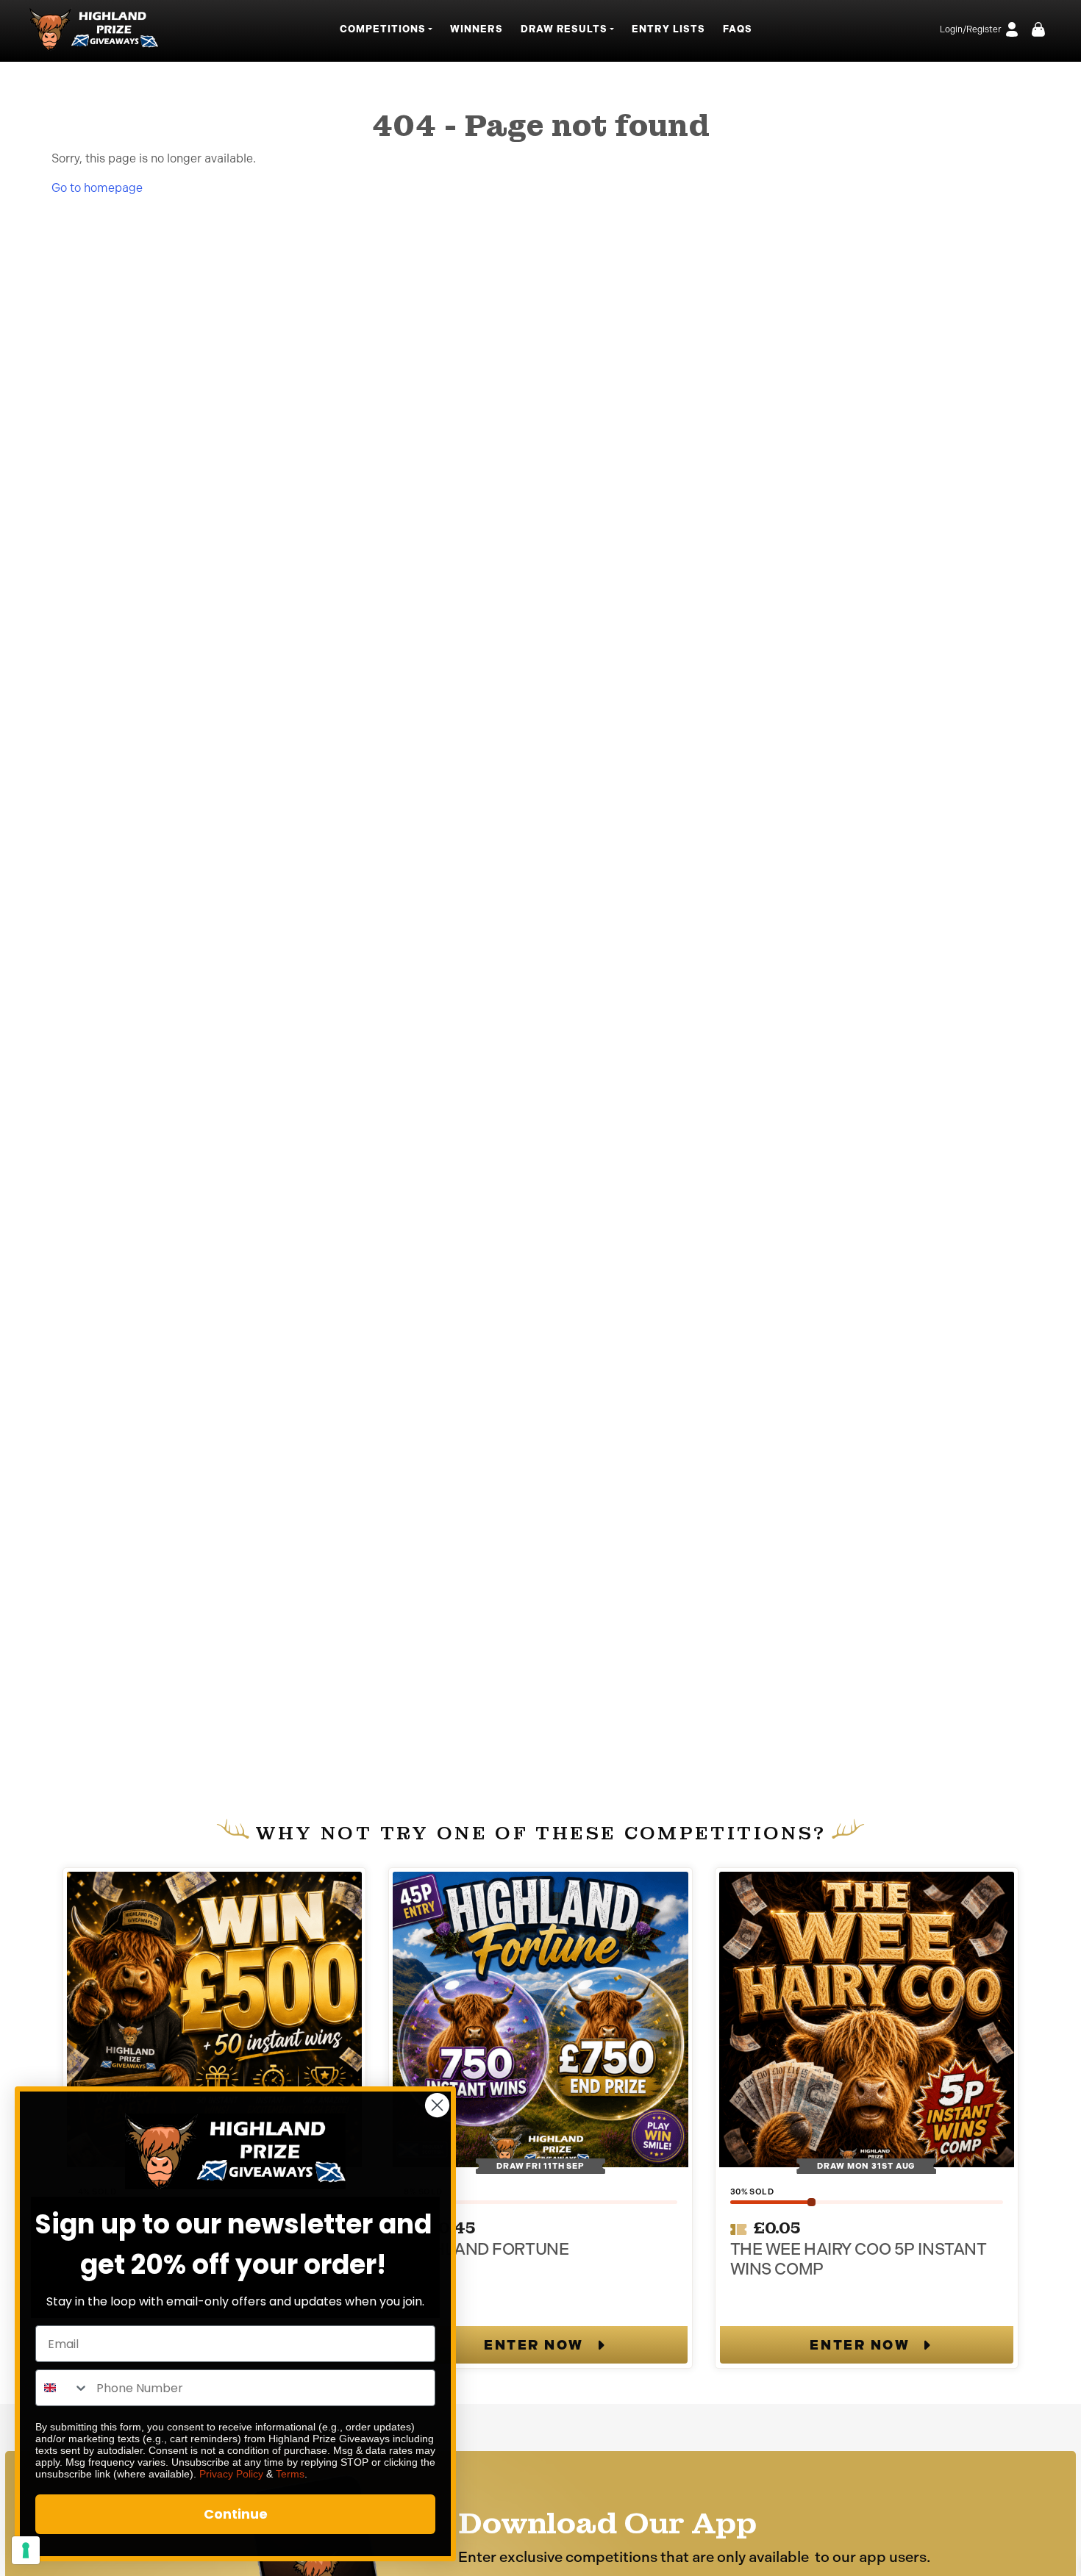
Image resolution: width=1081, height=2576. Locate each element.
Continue (236, 2514)
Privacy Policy (231, 2474)
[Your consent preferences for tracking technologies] (26, 2550)
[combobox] (63, 2388)
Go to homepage (97, 188)
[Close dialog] (437, 2105)
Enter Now (534, 2345)
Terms (290, 2474)
